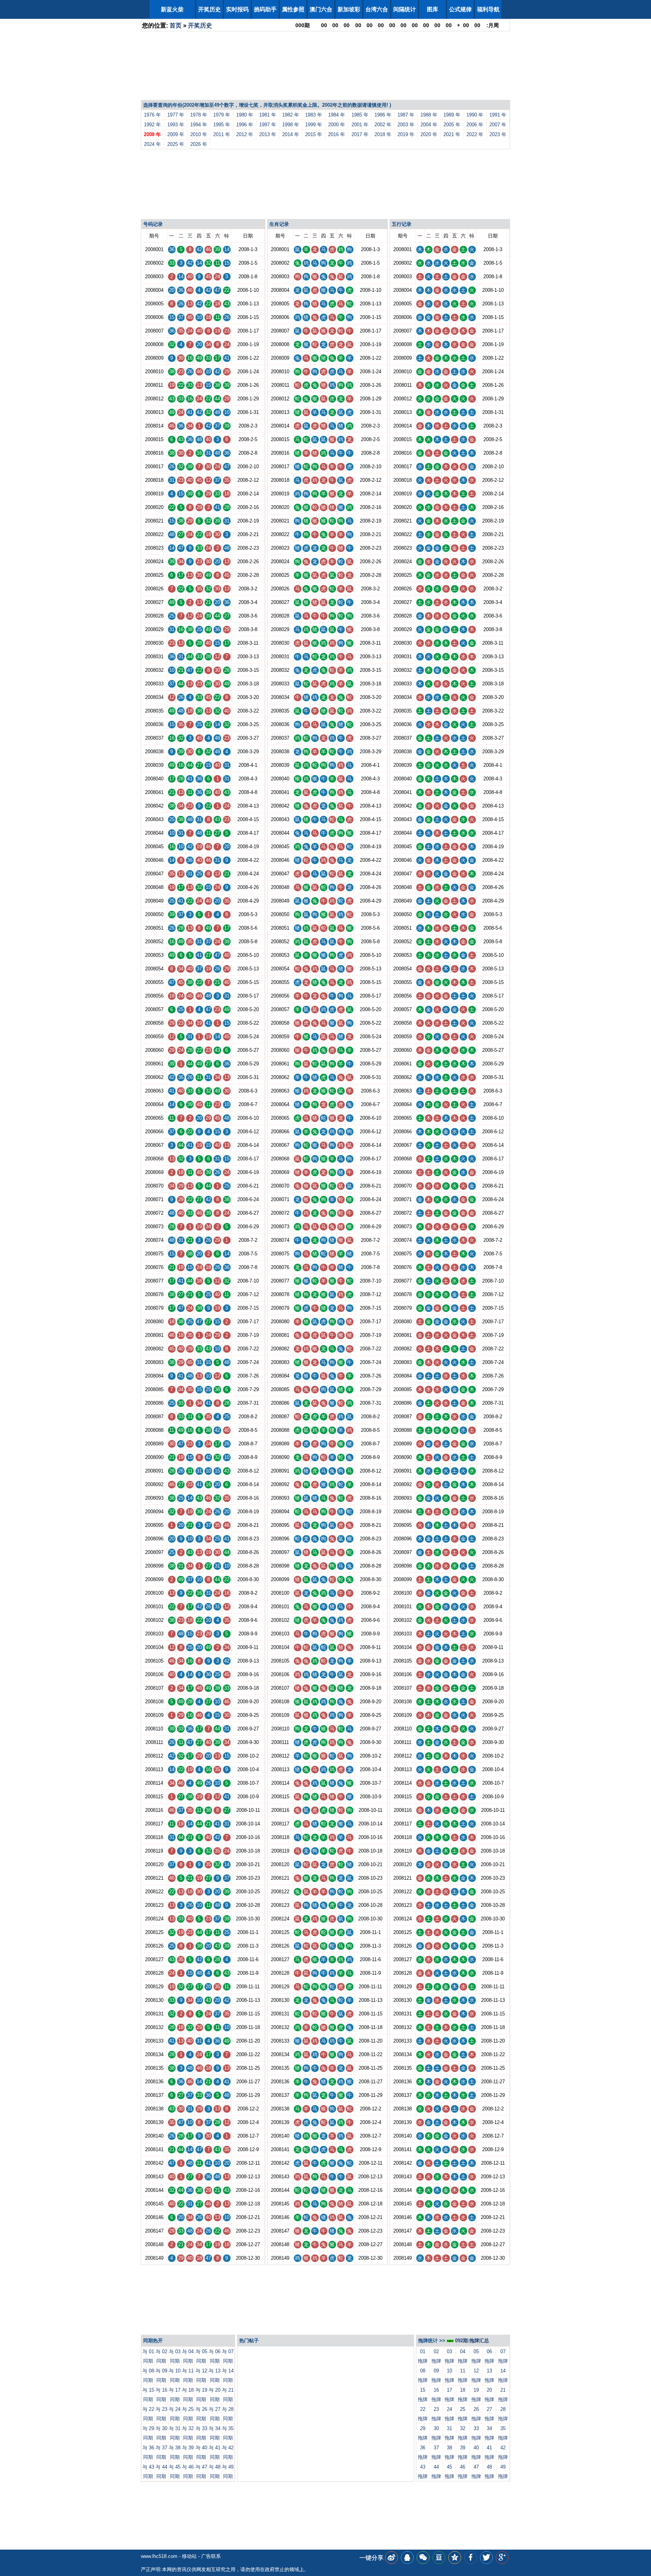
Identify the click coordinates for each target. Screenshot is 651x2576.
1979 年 (222, 115)
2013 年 (268, 134)
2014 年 (291, 134)
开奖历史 (209, 9)
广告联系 (211, 2556)
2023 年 (498, 134)
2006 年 (475, 125)
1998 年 (291, 125)
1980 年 (245, 115)
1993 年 (176, 125)
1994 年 (199, 125)
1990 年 (475, 115)
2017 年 (360, 134)
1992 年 (152, 125)
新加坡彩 (349, 9)
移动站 (189, 2556)
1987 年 (406, 115)
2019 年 (406, 134)
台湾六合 (377, 9)
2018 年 (383, 134)
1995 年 (222, 125)
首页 (176, 25)
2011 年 (222, 134)
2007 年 (498, 125)
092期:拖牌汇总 (471, 2341)
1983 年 (314, 115)
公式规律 (460, 9)
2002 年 (383, 125)
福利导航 (488, 9)
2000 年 (337, 125)
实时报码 (237, 9)
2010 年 (199, 134)
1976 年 (152, 115)
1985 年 (360, 115)
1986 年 (383, 115)
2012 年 (245, 134)
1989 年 (452, 115)
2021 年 (452, 134)
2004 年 (429, 125)
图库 (432, 9)
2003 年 (406, 125)
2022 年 (475, 134)
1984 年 (337, 115)
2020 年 (429, 134)
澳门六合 (321, 9)
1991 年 (498, 115)
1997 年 (268, 125)
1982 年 (291, 115)
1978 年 (199, 115)
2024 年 (152, 144)
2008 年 (152, 134)
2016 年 (337, 134)
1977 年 (176, 115)
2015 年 (314, 134)
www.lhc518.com (159, 2556)
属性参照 (293, 9)
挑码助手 (265, 9)
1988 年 (429, 115)
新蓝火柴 (172, 9)
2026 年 (199, 144)
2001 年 (360, 125)
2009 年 (176, 134)
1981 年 (268, 115)
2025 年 (176, 144)
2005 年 (452, 125)
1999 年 (314, 125)
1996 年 (245, 125)
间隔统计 (405, 9)
